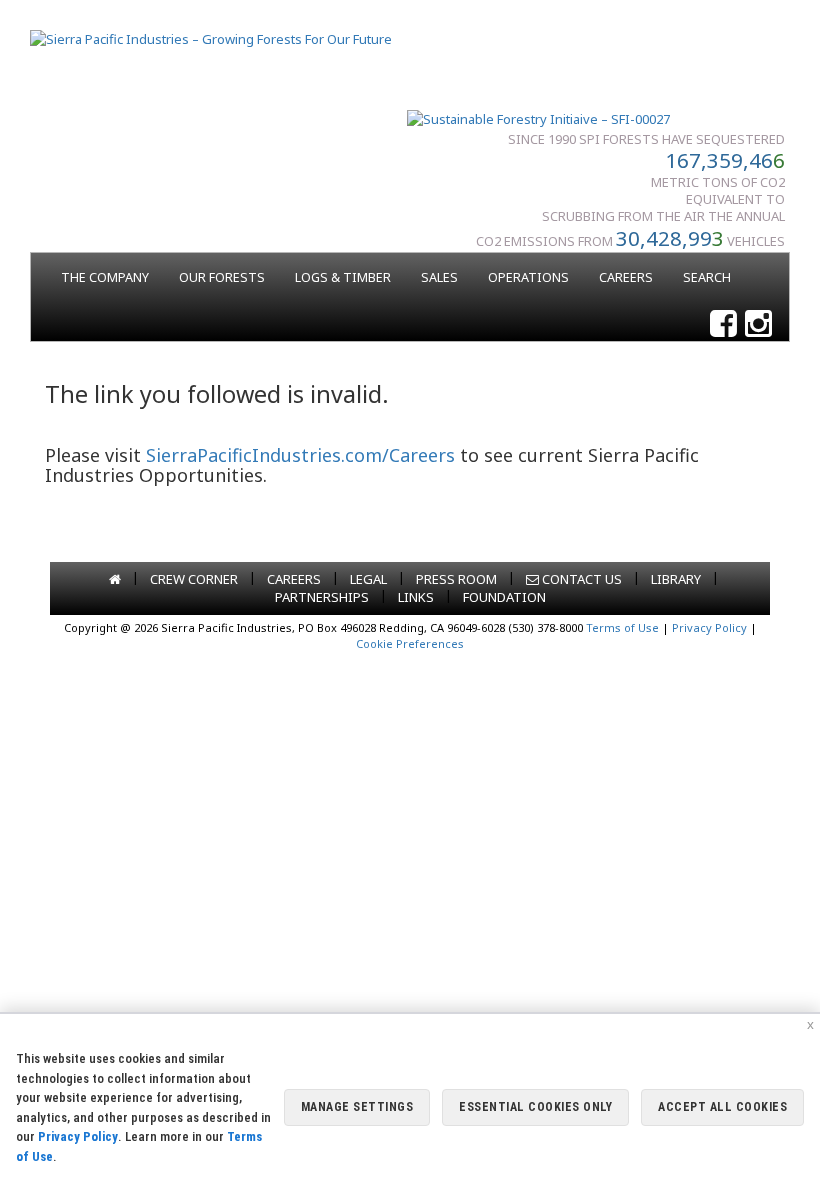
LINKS (416, 597)
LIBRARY (676, 579)
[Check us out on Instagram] (758, 324)
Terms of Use (622, 627)
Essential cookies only (535, 1107)
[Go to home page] (115, 579)
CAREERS (626, 277)
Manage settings (357, 1107)
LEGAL (368, 579)
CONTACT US (580, 579)
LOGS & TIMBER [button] (343, 277)
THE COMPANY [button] (105, 277)
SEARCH (707, 277)
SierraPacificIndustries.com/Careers (300, 455)
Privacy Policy (709, 627)
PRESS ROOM (456, 579)
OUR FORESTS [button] (222, 277)
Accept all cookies (722, 1107)
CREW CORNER (194, 579)
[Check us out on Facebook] (723, 324)
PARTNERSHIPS (322, 597)
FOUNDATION (504, 597)
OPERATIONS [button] (528, 277)
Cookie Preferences (410, 643)
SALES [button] (439, 277)
